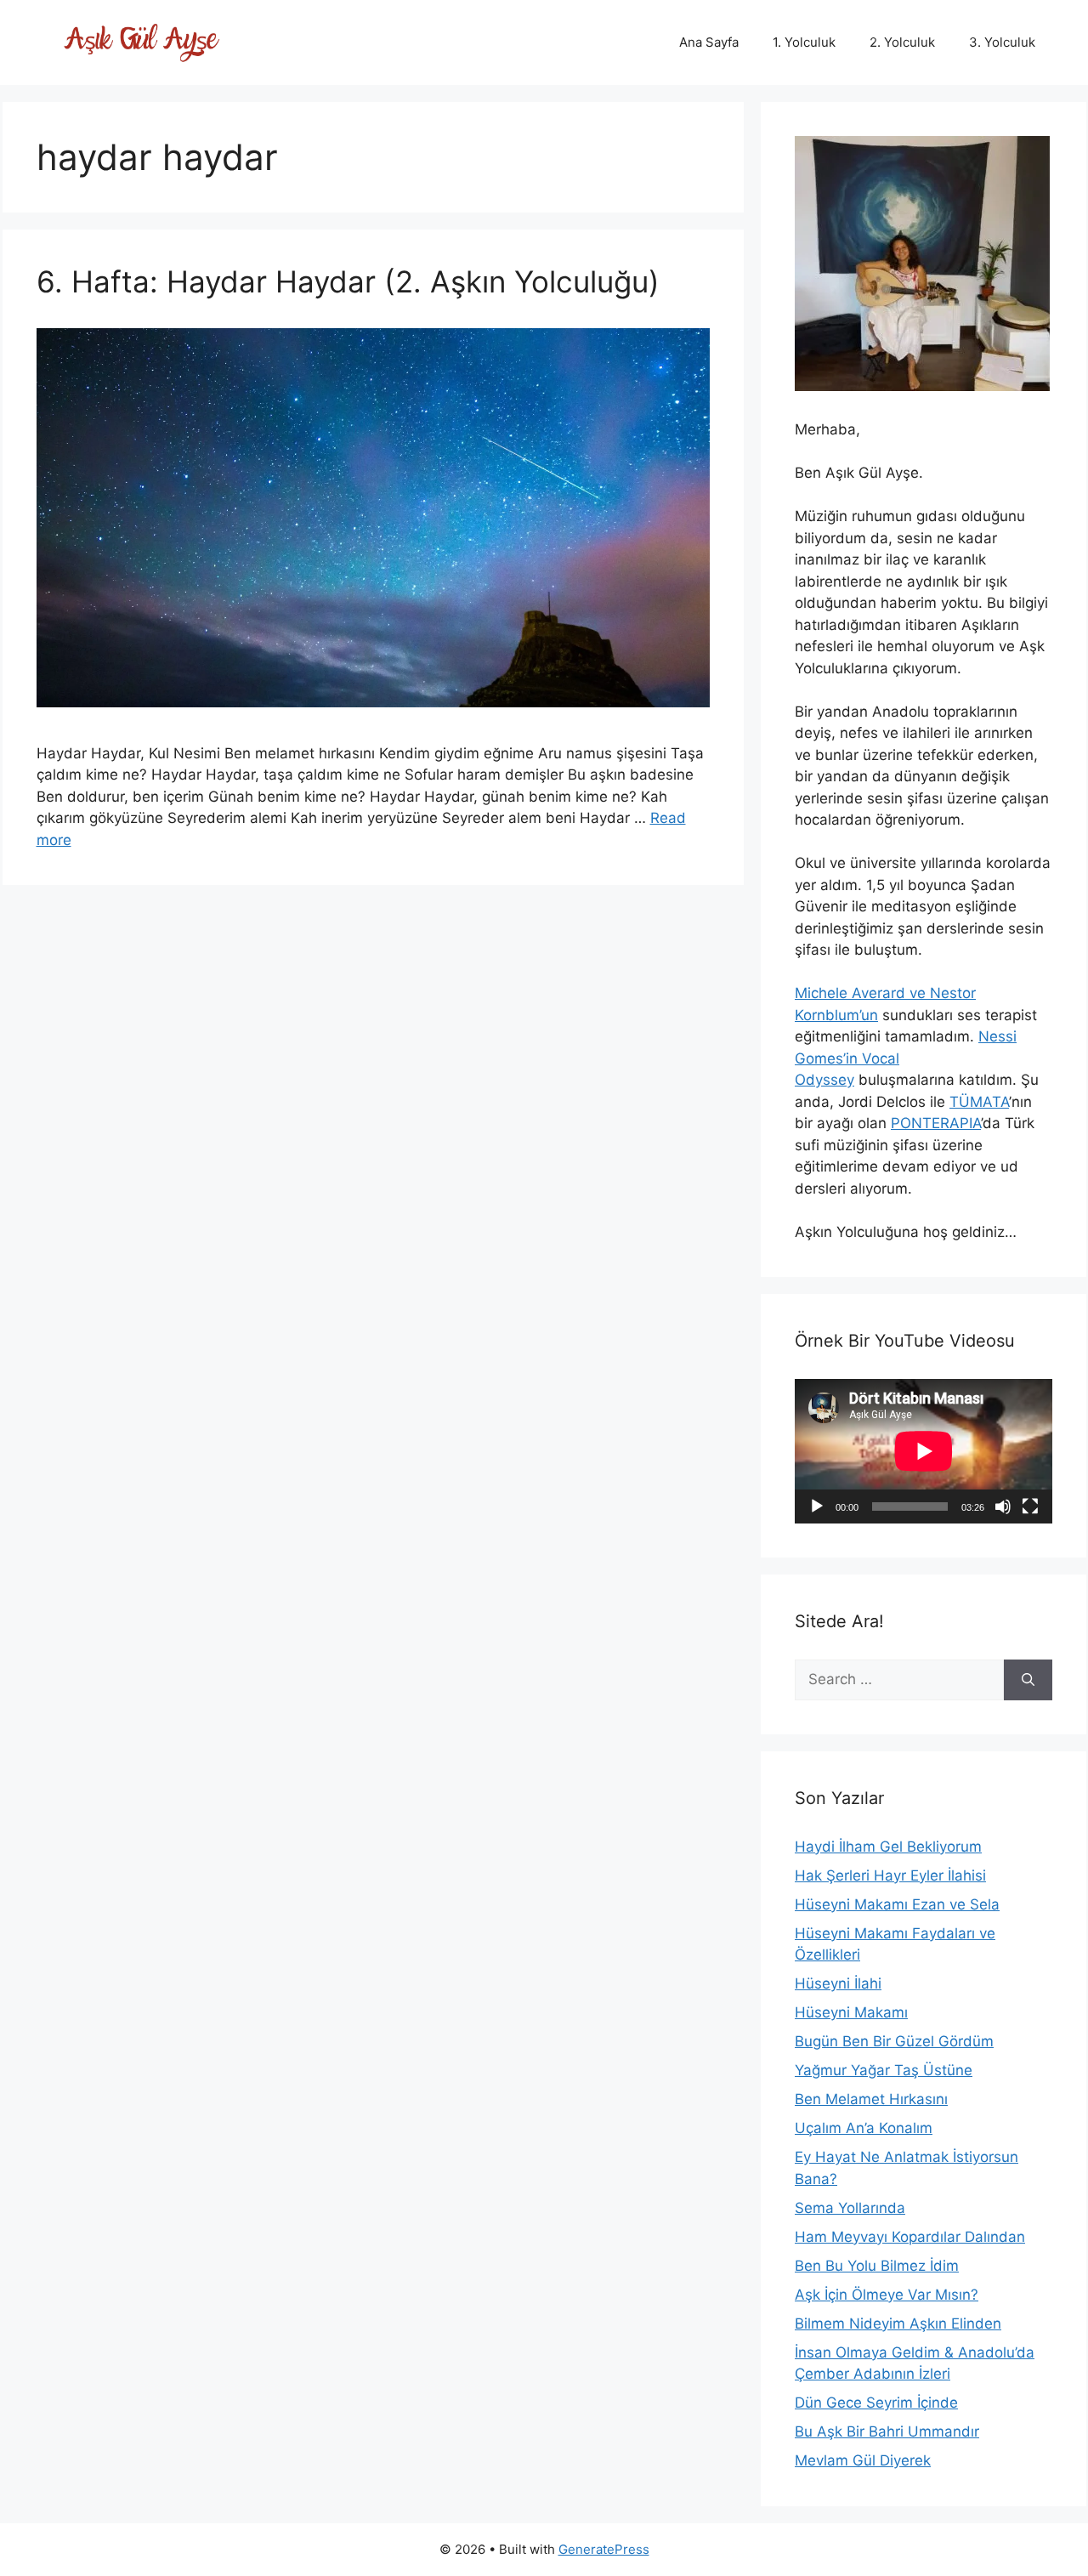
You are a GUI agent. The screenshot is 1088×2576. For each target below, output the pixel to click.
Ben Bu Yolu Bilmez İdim (877, 2266)
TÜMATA (979, 1102)
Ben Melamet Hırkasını (871, 2099)
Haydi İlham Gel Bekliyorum (888, 1847)
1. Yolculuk (804, 42)
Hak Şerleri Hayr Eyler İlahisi (890, 1875)
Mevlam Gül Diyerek (863, 2460)
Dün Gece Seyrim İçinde (876, 2403)
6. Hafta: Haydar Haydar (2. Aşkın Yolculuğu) (348, 281)
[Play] (817, 1506)
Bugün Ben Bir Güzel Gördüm (894, 2041)
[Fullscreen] (1030, 1506)
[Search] (1028, 1680)
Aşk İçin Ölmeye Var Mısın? (887, 2295)
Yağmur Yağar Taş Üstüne (884, 2070)
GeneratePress (604, 2549)
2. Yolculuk (902, 42)
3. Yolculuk (1002, 42)
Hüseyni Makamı (851, 2012)
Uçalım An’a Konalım (864, 2128)
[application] (924, 1451)
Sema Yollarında (850, 2208)
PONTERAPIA (936, 1123)
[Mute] (1003, 1506)
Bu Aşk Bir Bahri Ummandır (887, 2431)
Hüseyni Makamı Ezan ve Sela (897, 1904)
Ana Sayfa (709, 42)
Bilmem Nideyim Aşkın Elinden (898, 2324)
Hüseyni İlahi (838, 1983)
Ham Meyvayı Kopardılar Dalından (910, 2237)
